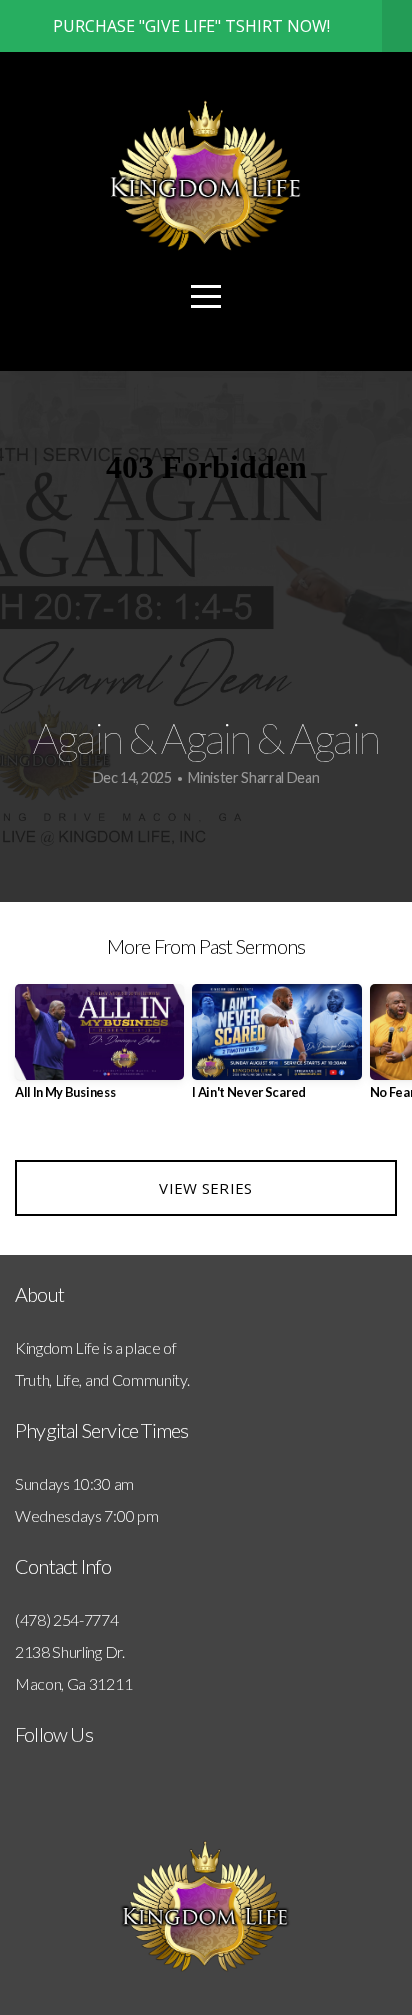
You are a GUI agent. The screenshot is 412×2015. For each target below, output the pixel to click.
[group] (99, 1049)
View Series (205, 1188)
